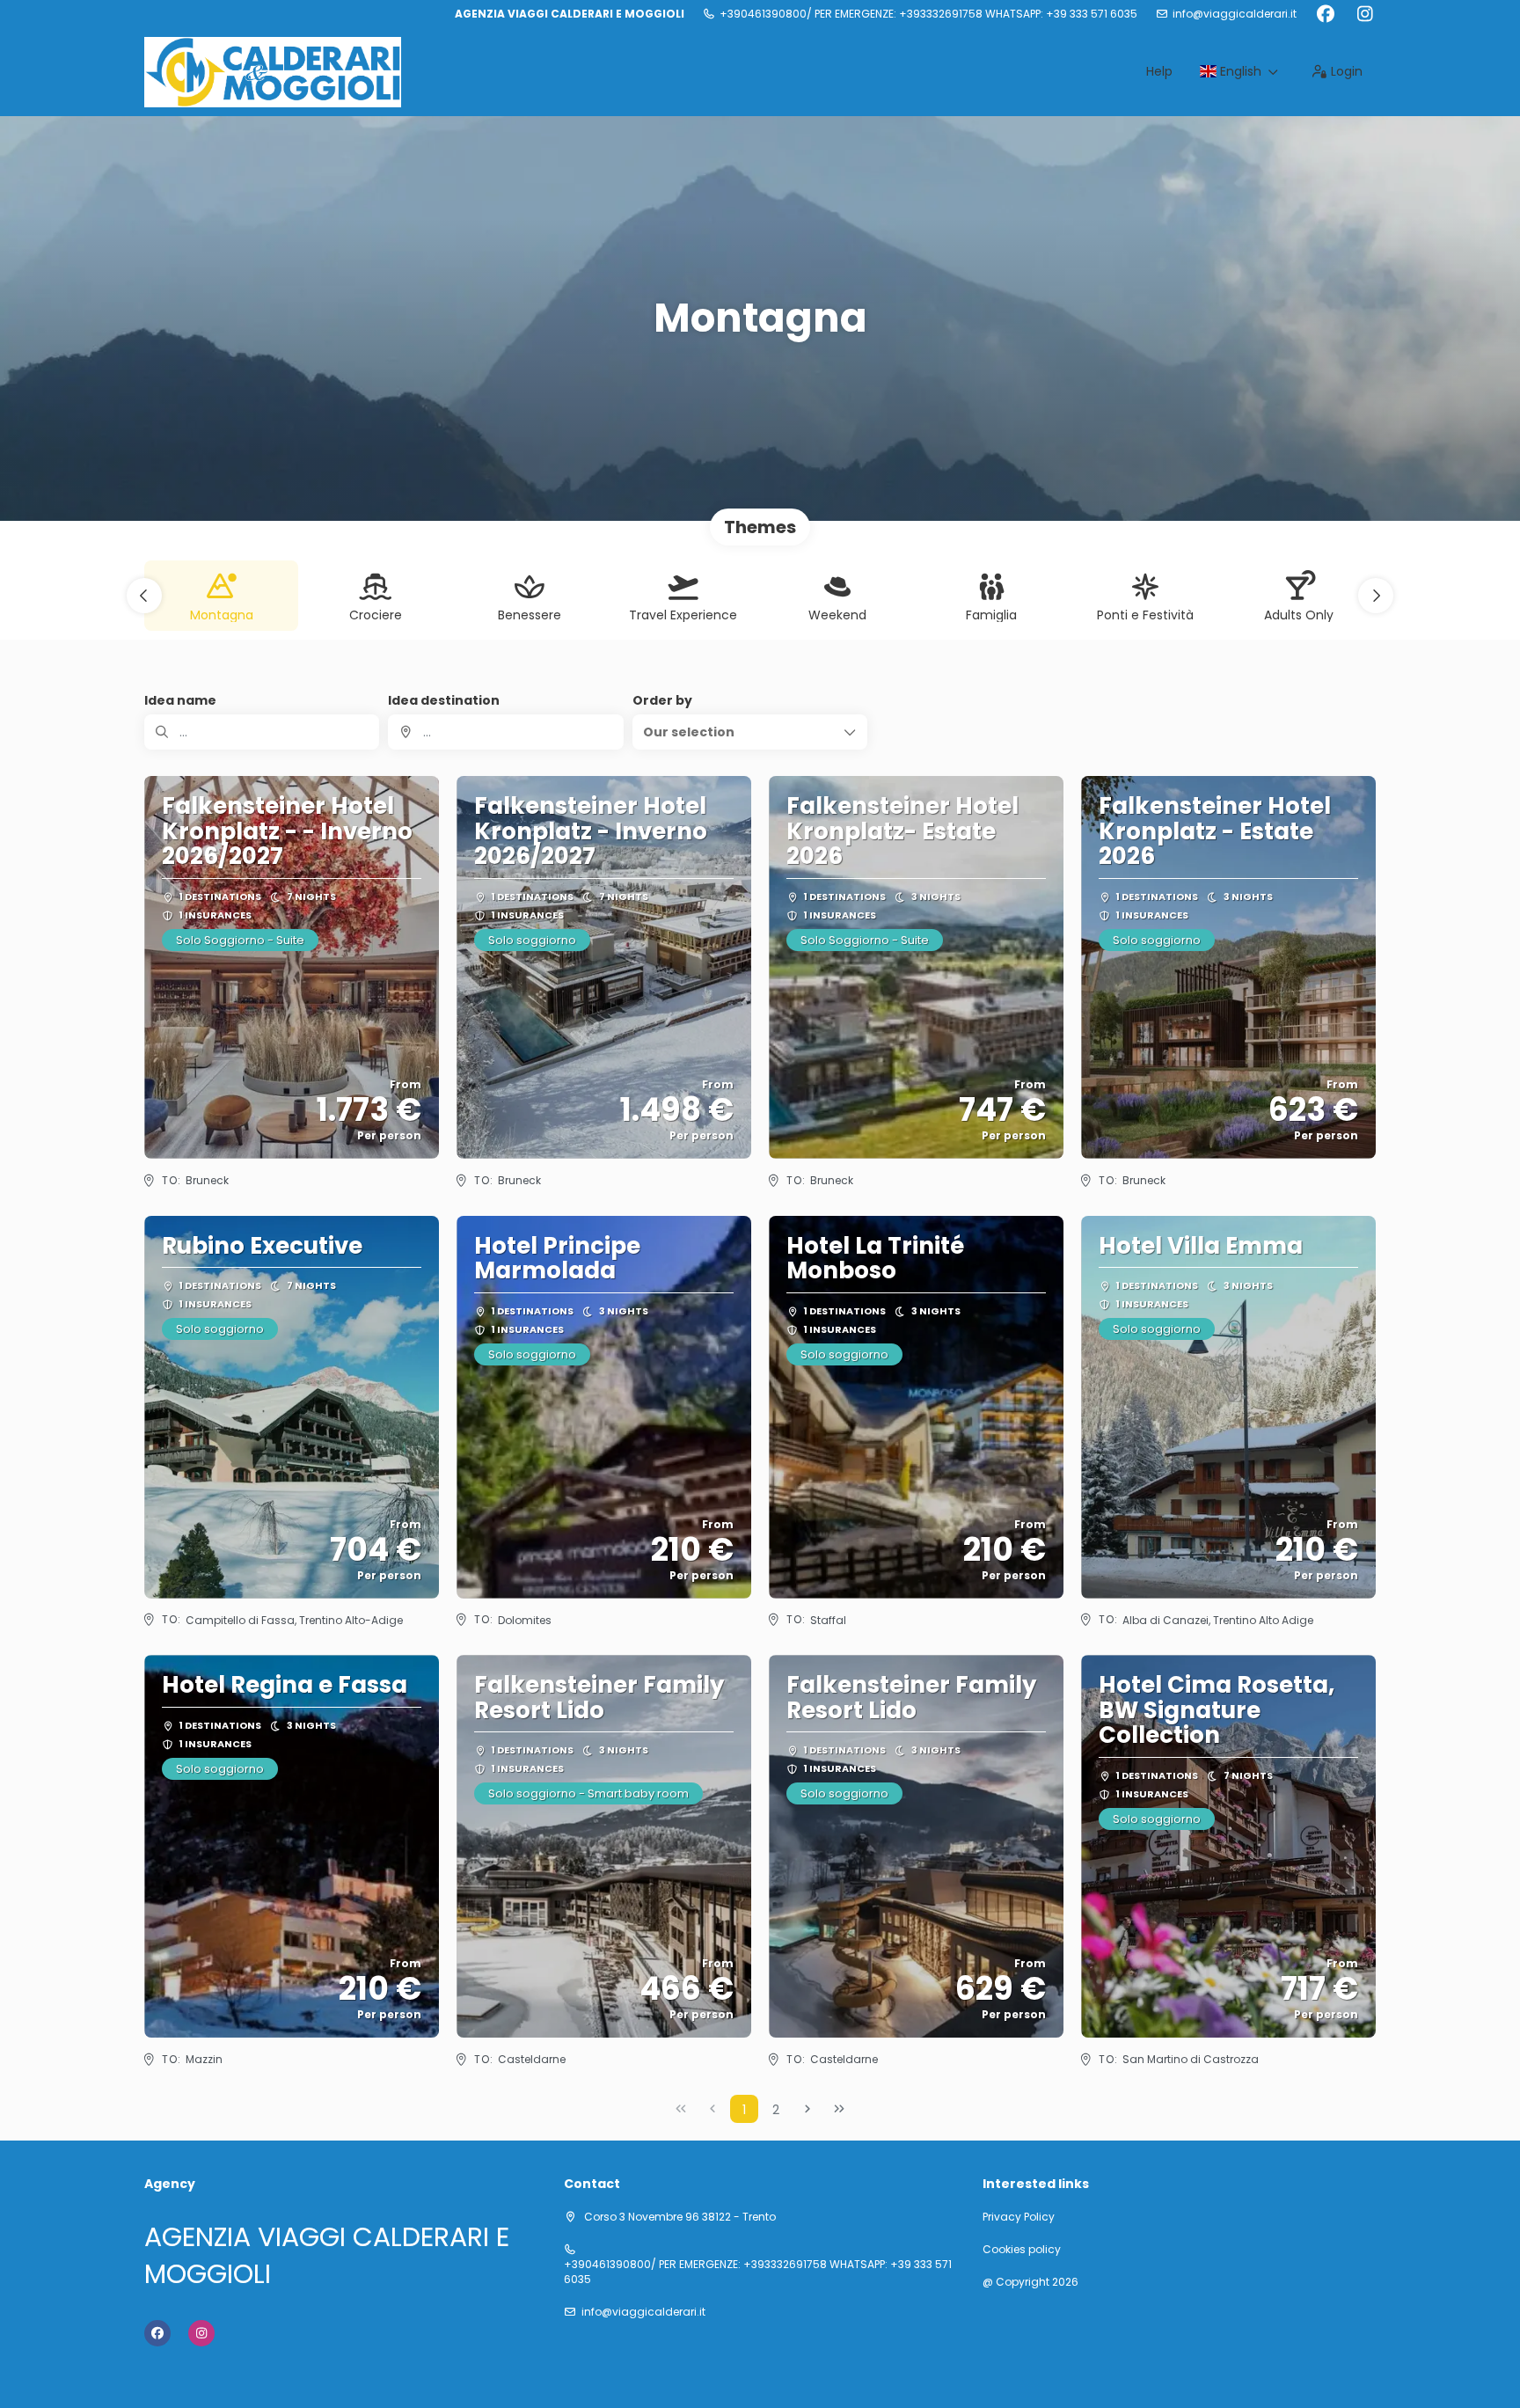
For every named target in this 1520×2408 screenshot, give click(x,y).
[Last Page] (839, 2109)
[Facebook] (1325, 14)
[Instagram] (1365, 14)
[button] (144, 596)
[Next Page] (807, 2109)
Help (1159, 71)
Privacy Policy (1019, 2217)
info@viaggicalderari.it (1235, 14)
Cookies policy (1022, 2250)
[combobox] (505, 732)
